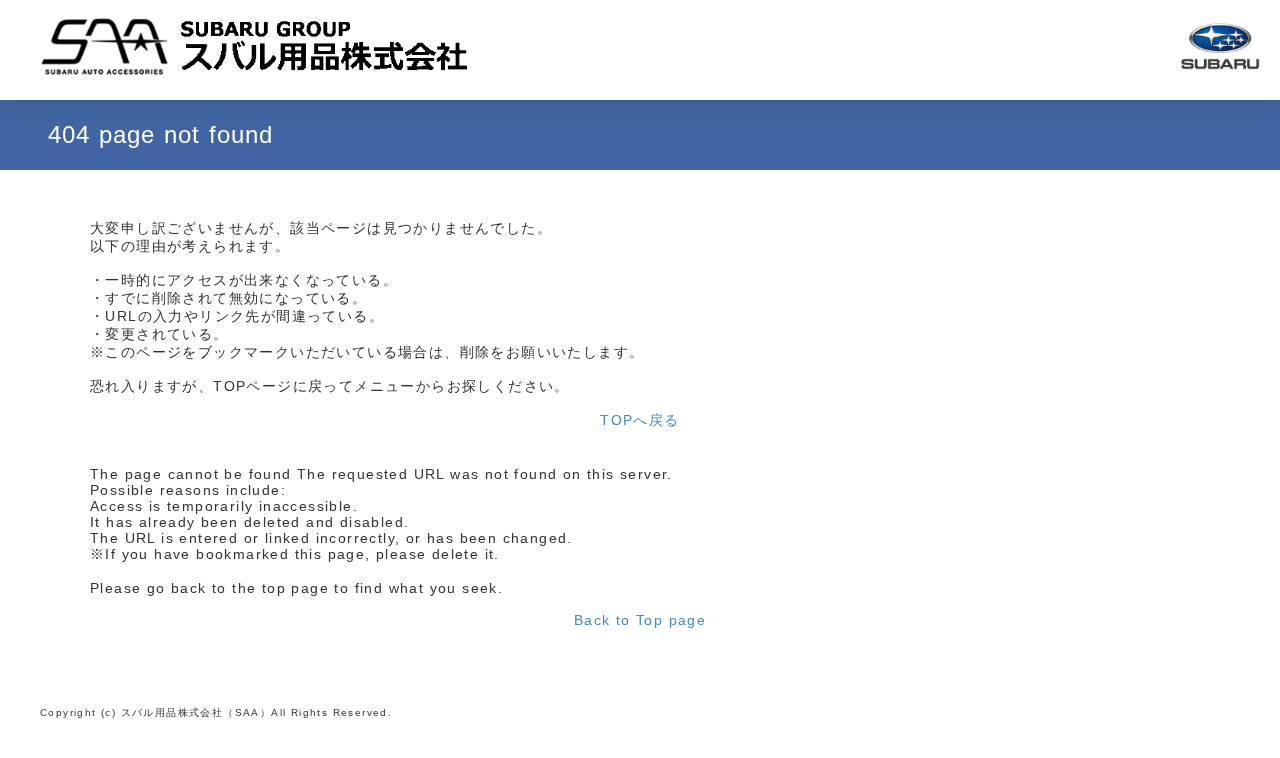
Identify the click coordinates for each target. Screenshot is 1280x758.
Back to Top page (640, 620)
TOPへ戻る (639, 420)
